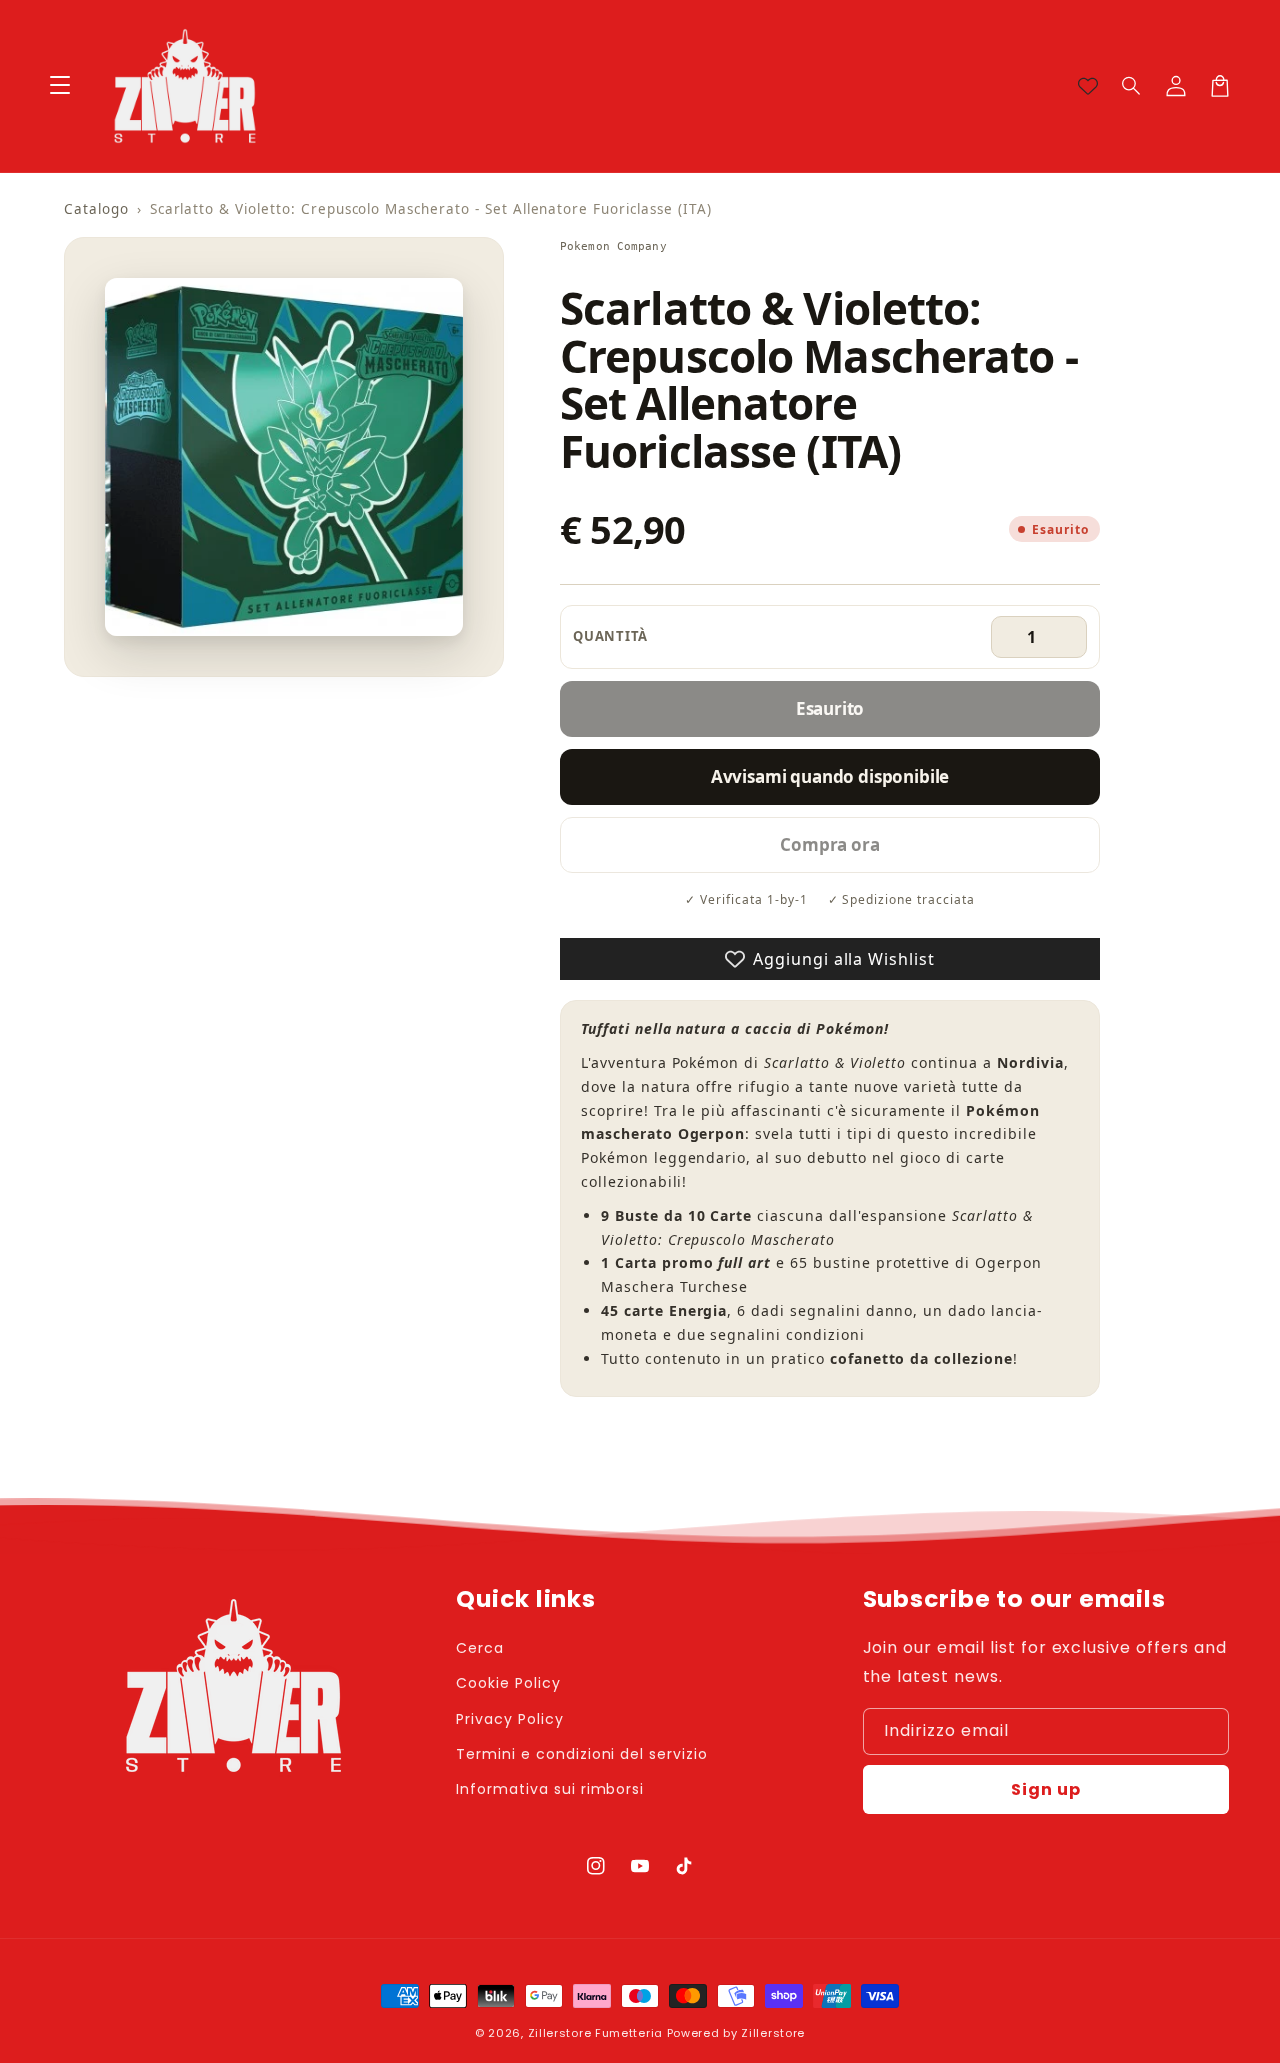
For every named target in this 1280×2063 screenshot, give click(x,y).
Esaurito (830, 708)
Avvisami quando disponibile (830, 776)
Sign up (1046, 1789)
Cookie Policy (508, 1683)
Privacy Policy (509, 1719)
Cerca (480, 1648)
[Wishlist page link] (1088, 86)
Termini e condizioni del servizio (582, 1754)
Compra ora (829, 844)
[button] (1132, 86)
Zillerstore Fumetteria (595, 2033)
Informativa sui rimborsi (550, 1789)
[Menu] (60, 86)
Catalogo (96, 209)
